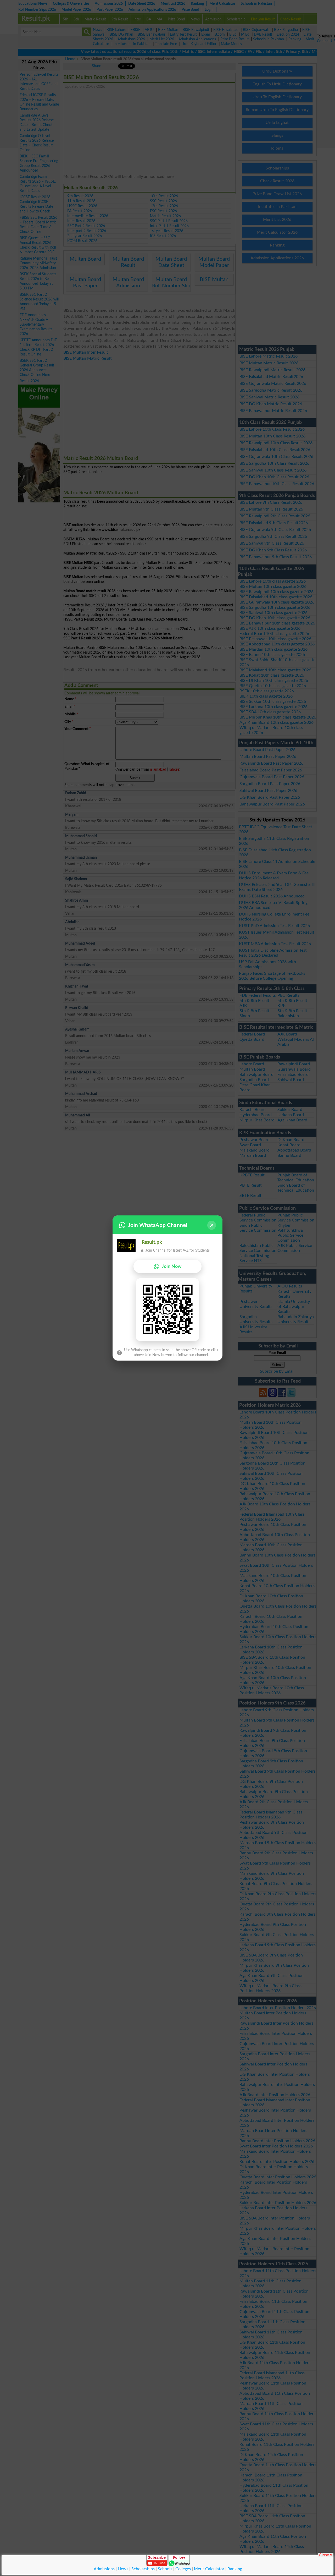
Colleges (183, 2569)
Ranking (235, 2569)
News (123, 2569)
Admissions (104, 2569)
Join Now (172, 1266)
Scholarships (143, 2569)
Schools (165, 2569)
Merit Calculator (209, 2569)
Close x (325, 2555)
